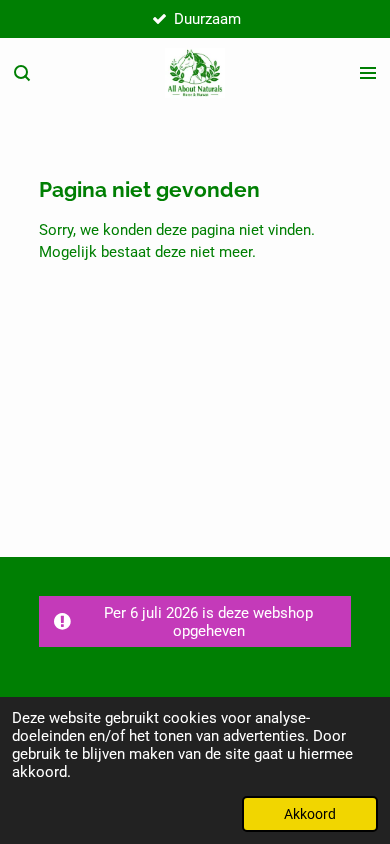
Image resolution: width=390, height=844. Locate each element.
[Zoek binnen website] (22, 73)
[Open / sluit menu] (368, 73)
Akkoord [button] (310, 814)
